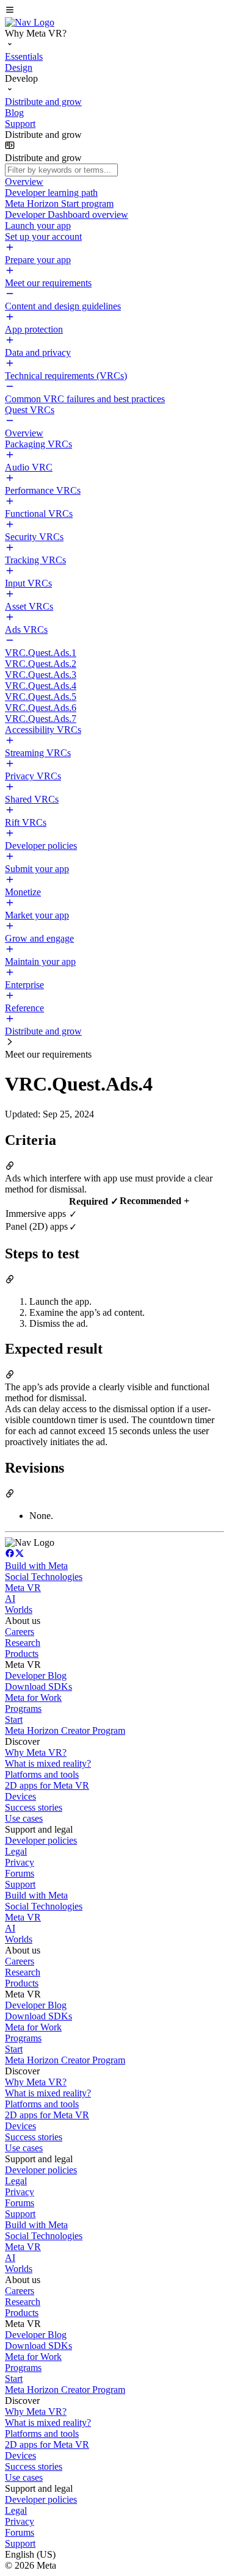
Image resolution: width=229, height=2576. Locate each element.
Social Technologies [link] (44, 1577)
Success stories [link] (34, 1807)
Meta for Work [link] (33, 1697)
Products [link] (22, 1654)
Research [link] (23, 1643)
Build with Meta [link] (36, 1566)
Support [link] (20, 1884)
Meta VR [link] (23, 1588)
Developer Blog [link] (36, 1676)
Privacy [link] (20, 1862)
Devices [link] (20, 1796)
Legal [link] (16, 1851)
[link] (30, 22)
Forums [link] (20, 1873)
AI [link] (10, 1599)
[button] (114, 11)
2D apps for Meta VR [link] (47, 1785)
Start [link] (14, 1719)
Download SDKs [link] (38, 1687)
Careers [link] (20, 1632)
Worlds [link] (19, 1610)
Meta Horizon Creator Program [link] (65, 1730)
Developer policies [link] (41, 1840)
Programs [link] (23, 1708)
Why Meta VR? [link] (36, 1752)
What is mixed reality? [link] (48, 1763)
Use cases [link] (24, 1818)
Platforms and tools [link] (42, 1774)
